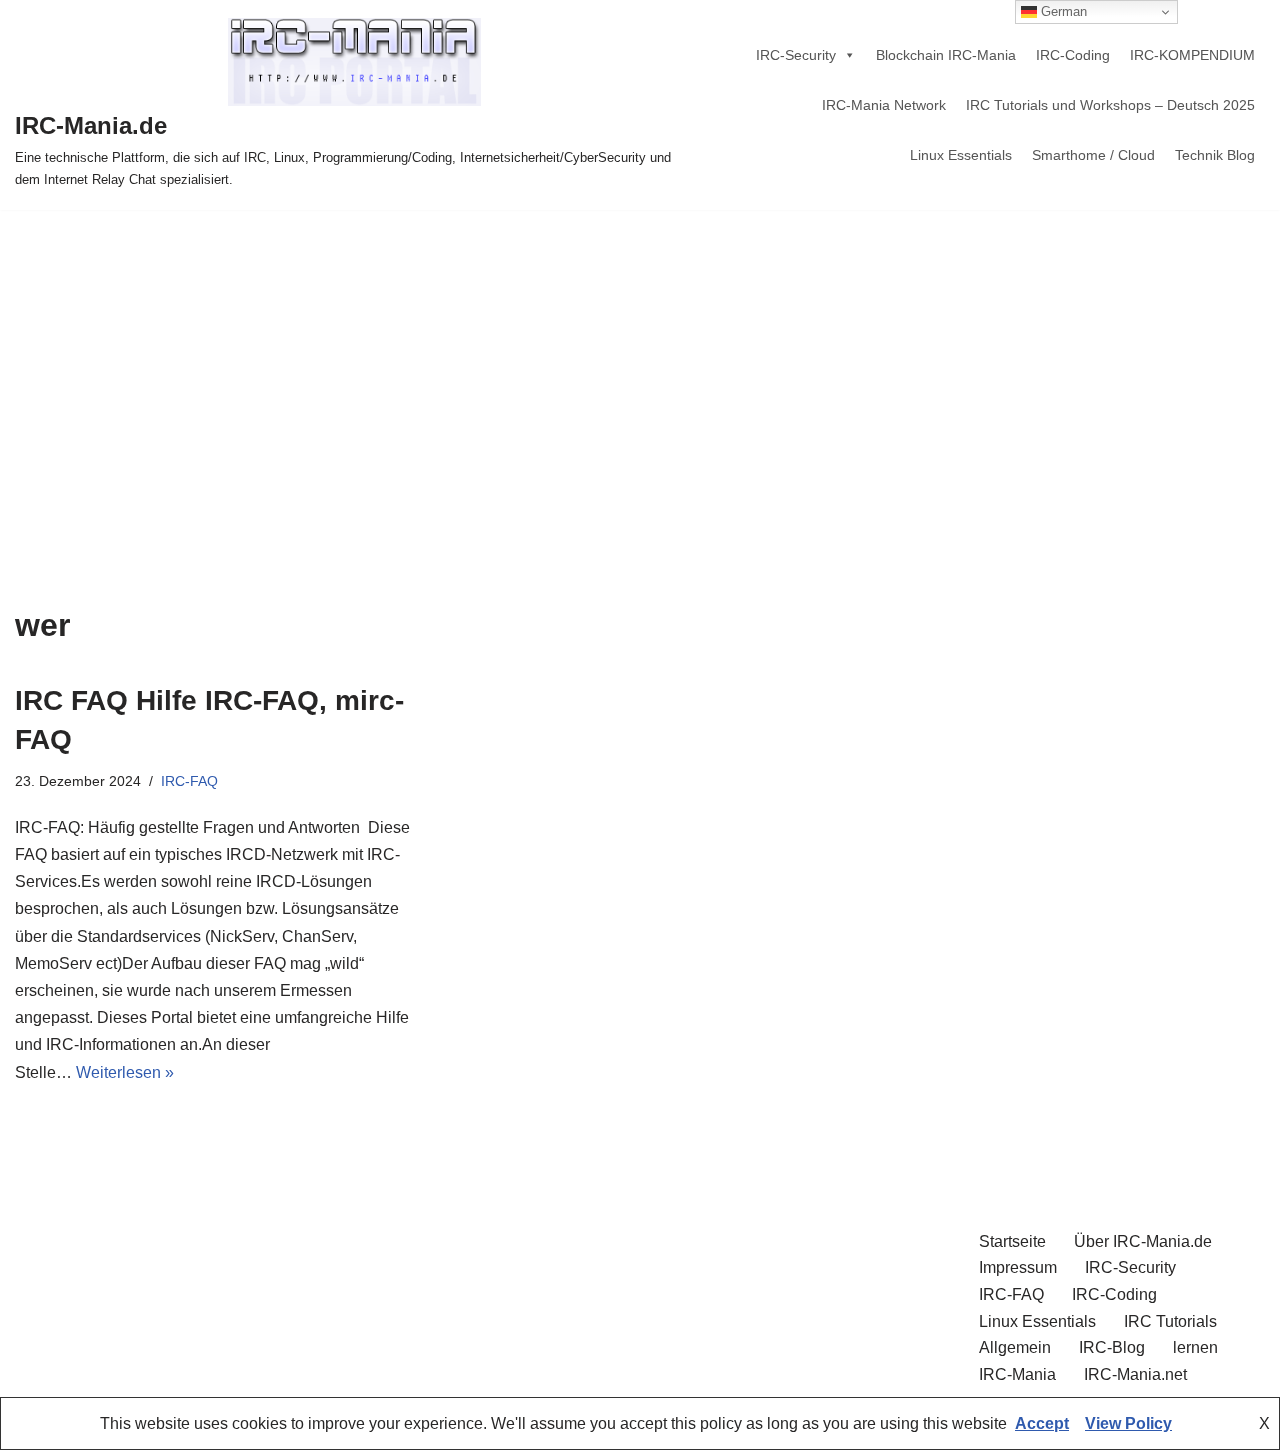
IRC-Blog (1112, 1347)
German (1062, 11)
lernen (1195, 1347)
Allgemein (1015, 1347)
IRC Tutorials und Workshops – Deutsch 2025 (1110, 105)
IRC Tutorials (1170, 1321)
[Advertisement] (640, 360)
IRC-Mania (1017, 1374)
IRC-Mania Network (884, 105)
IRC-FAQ (189, 781)
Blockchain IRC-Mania (946, 55)
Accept (1042, 1423)
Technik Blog (1215, 155)
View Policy (1128, 1423)
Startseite (1012, 1241)
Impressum (1018, 1267)
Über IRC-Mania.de (1143, 1241)
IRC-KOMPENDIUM (1192, 55)
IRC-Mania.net (1135, 1374)
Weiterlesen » (125, 1072)
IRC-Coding (1073, 55)
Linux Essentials (961, 155)
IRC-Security (796, 55)
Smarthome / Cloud (1093, 155)
